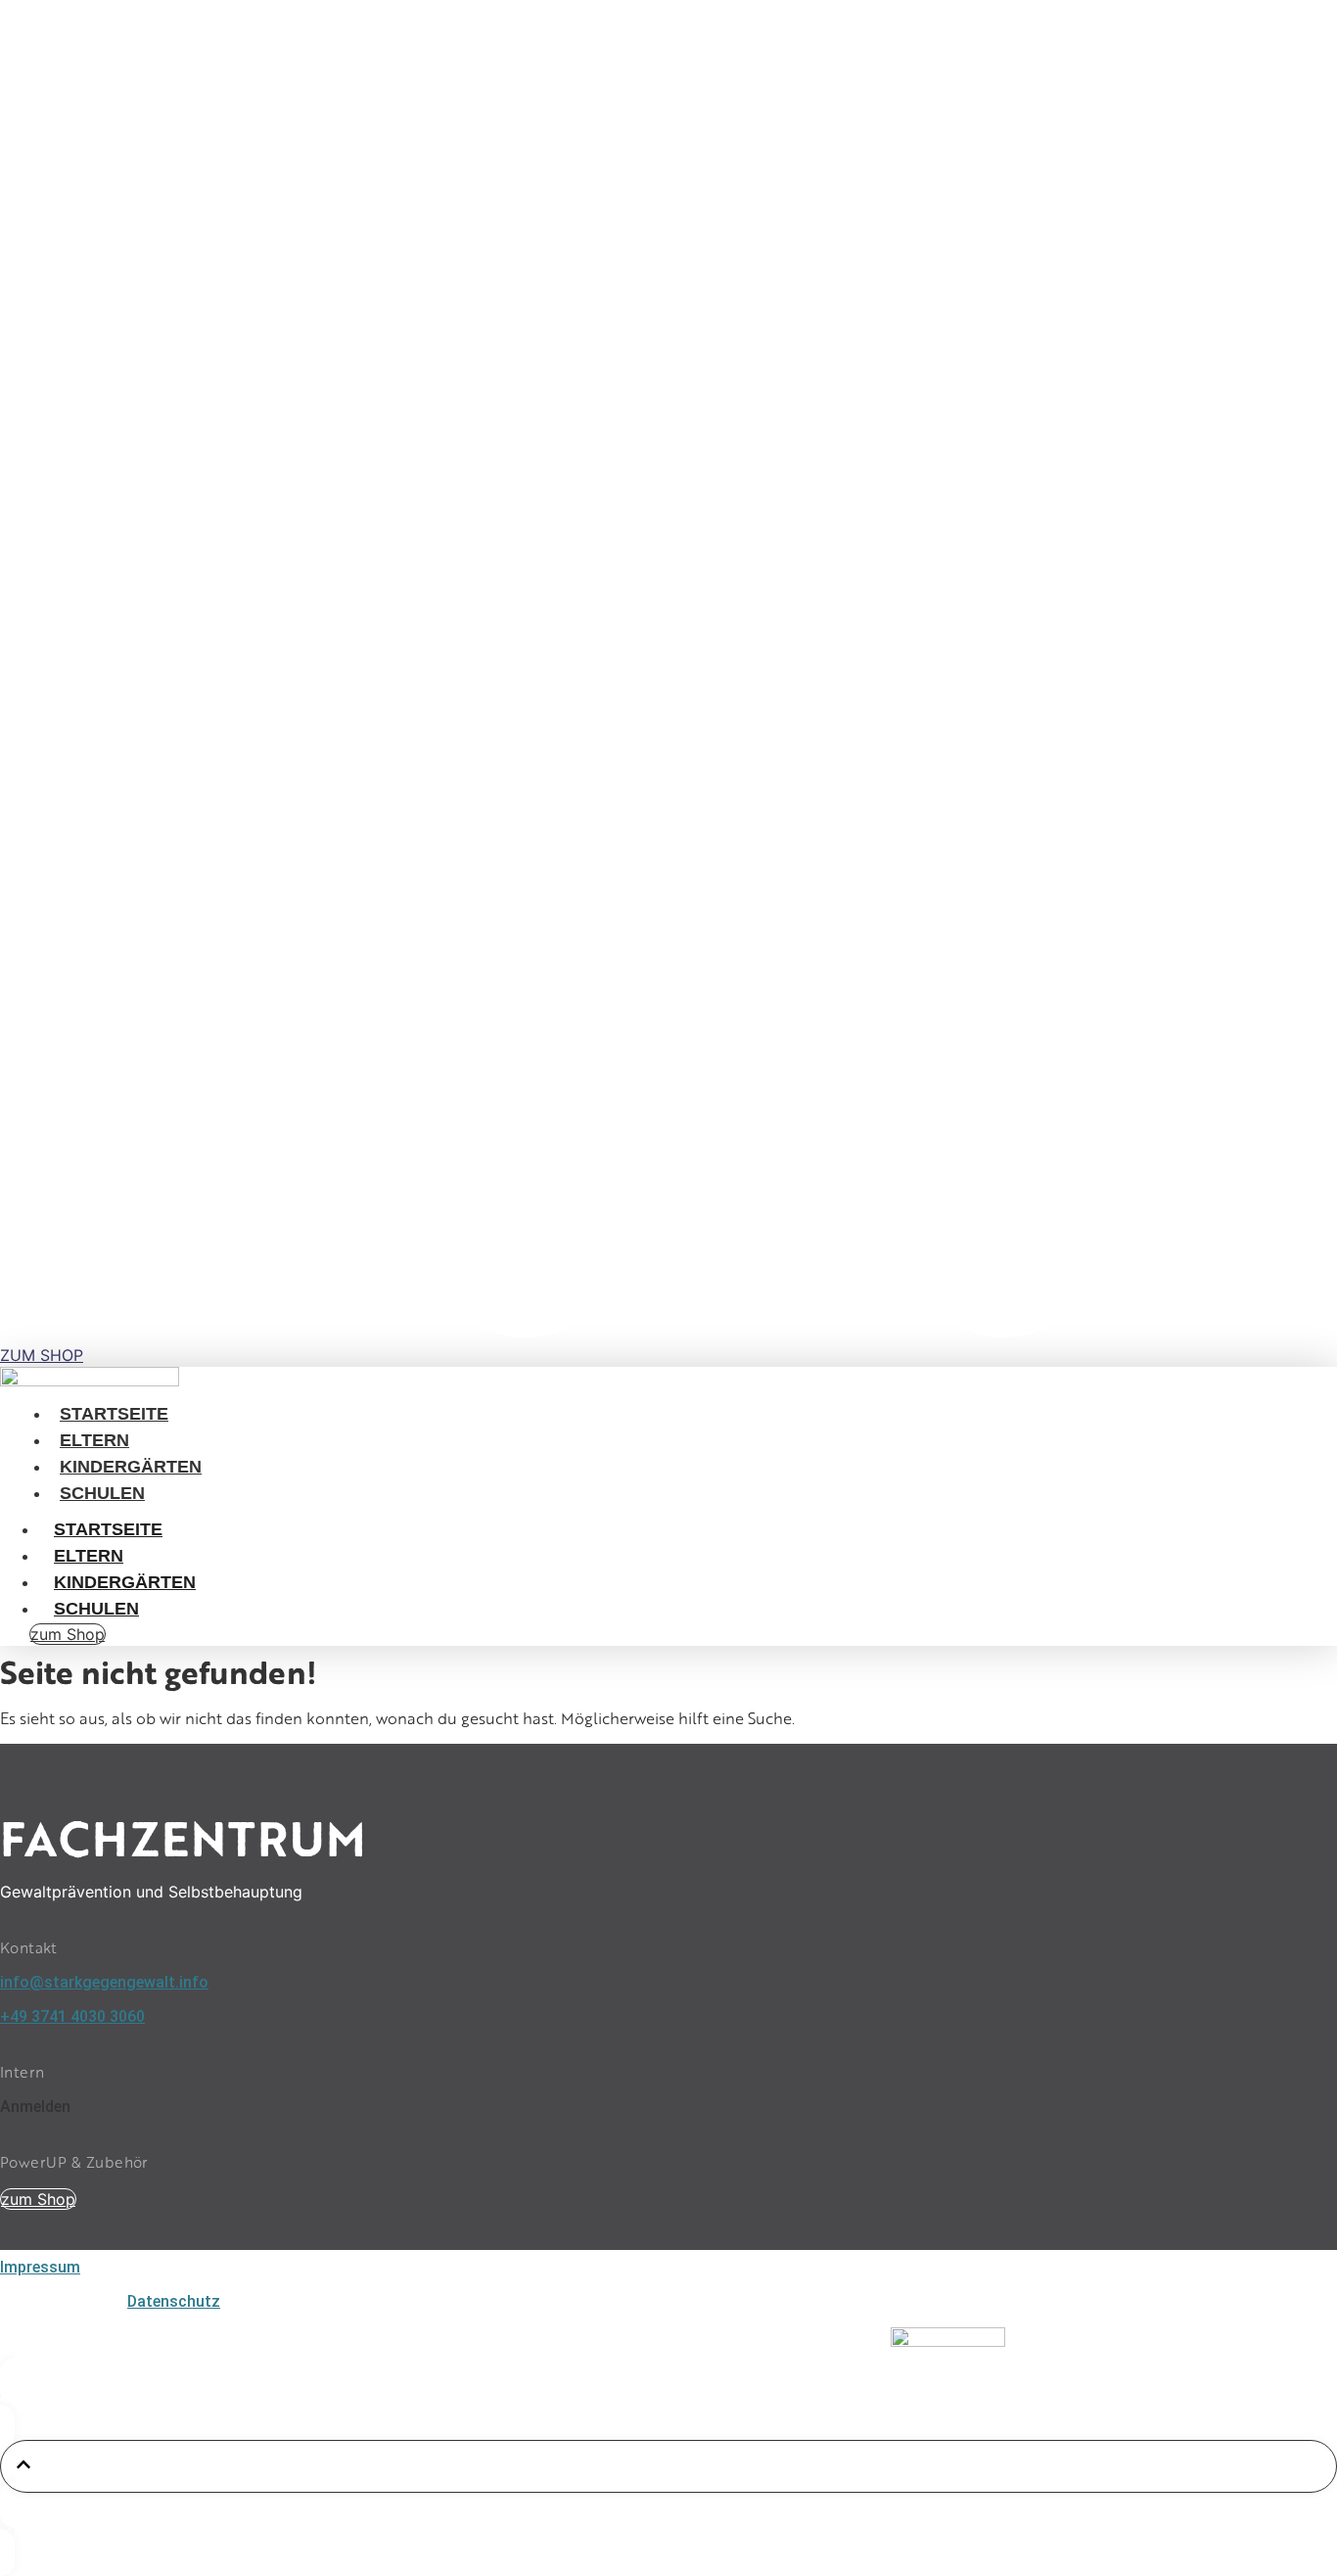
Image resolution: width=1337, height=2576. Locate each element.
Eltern (94, 1440)
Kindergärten (131, 1467)
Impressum (40, 2267)
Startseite (114, 1414)
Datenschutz (174, 2301)
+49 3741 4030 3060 (72, 2016)
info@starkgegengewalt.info (104, 1982)
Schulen (102, 1493)
